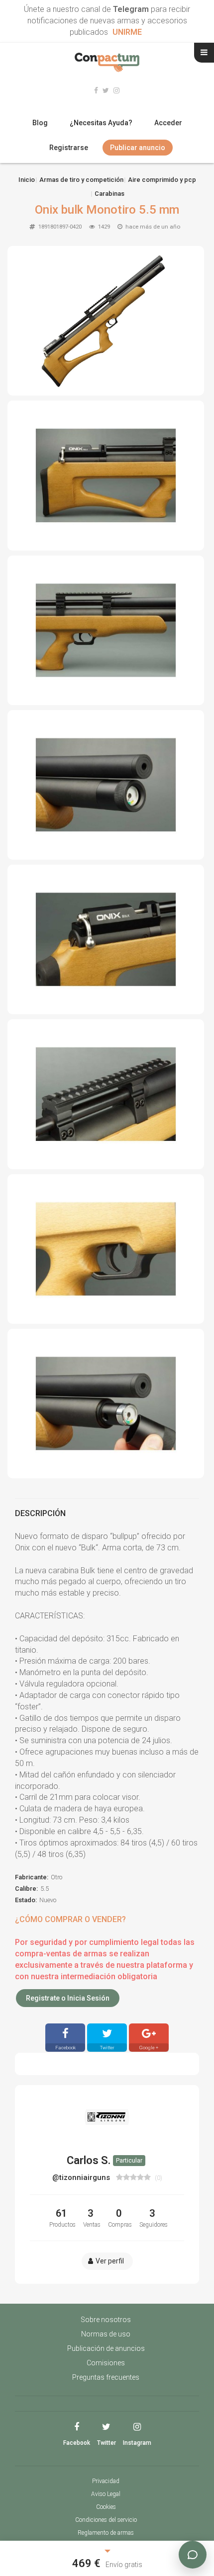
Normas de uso (106, 2334)
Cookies (106, 2507)
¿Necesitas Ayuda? (101, 123)
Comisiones (106, 2363)
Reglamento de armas (106, 2533)
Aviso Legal (106, 2494)
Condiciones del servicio (106, 2520)
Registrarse (69, 148)
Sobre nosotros (106, 2320)
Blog (40, 123)
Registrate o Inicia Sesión (68, 1998)
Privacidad (106, 2481)
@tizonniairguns (82, 2177)
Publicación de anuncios (106, 2348)
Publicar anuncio (138, 148)
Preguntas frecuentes (106, 2377)
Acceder (168, 123)
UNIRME (127, 32)
